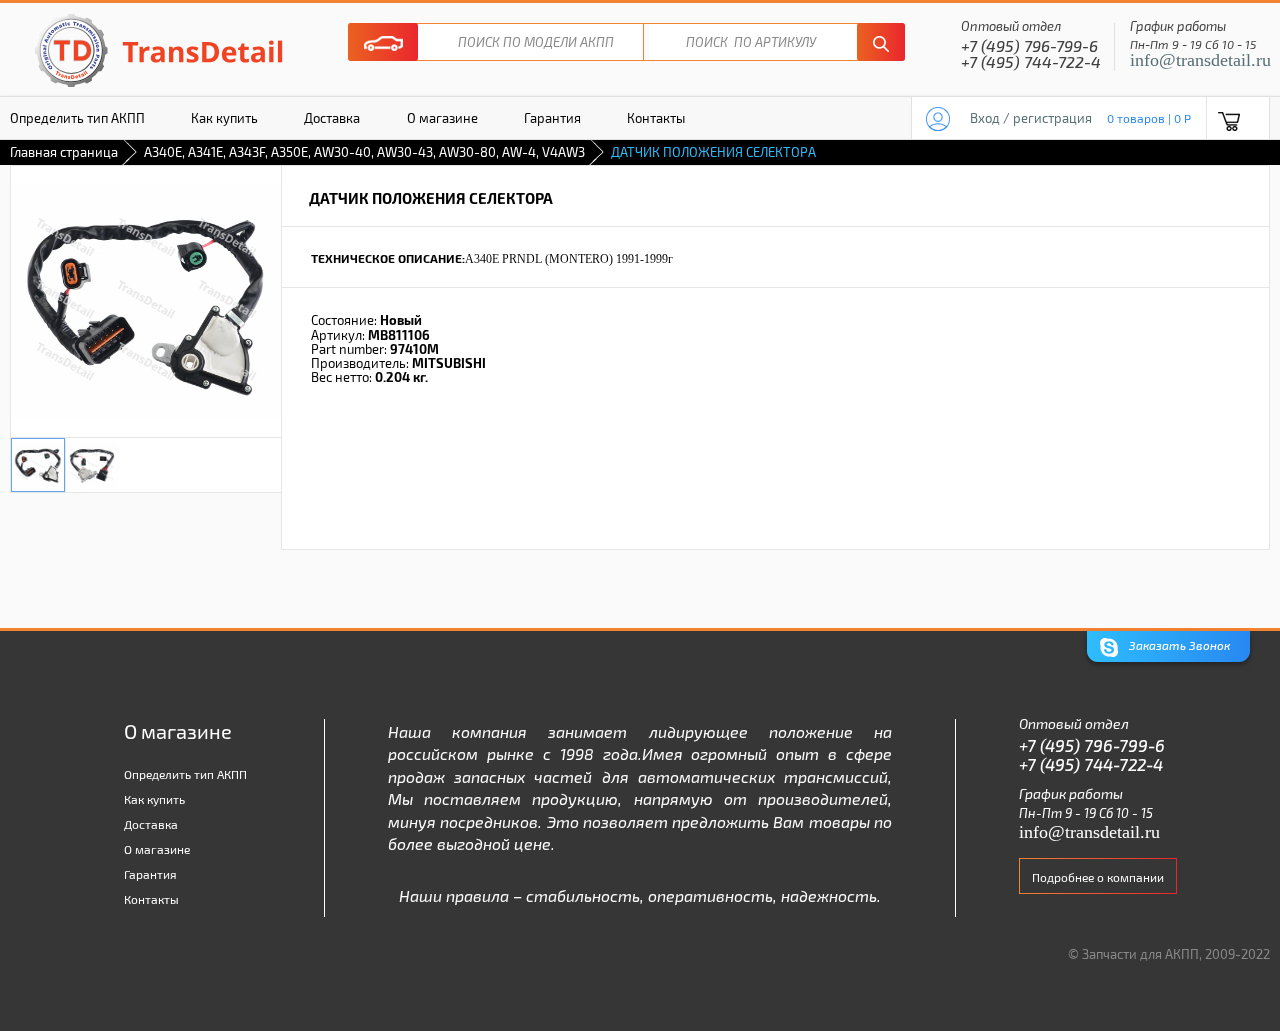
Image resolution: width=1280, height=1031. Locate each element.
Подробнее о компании (1098, 877)
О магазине (442, 118)
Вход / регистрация (1031, 118)
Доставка (332, 118)
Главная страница (64, 152)
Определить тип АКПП (185, 774)
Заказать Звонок (1178, 645)
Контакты (656, 118)
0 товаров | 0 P (1149, 118)
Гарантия (552, 118)
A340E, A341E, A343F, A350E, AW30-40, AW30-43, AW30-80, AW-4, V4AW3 (364, 152)
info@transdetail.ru (1200, 60)
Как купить (224, 118)
